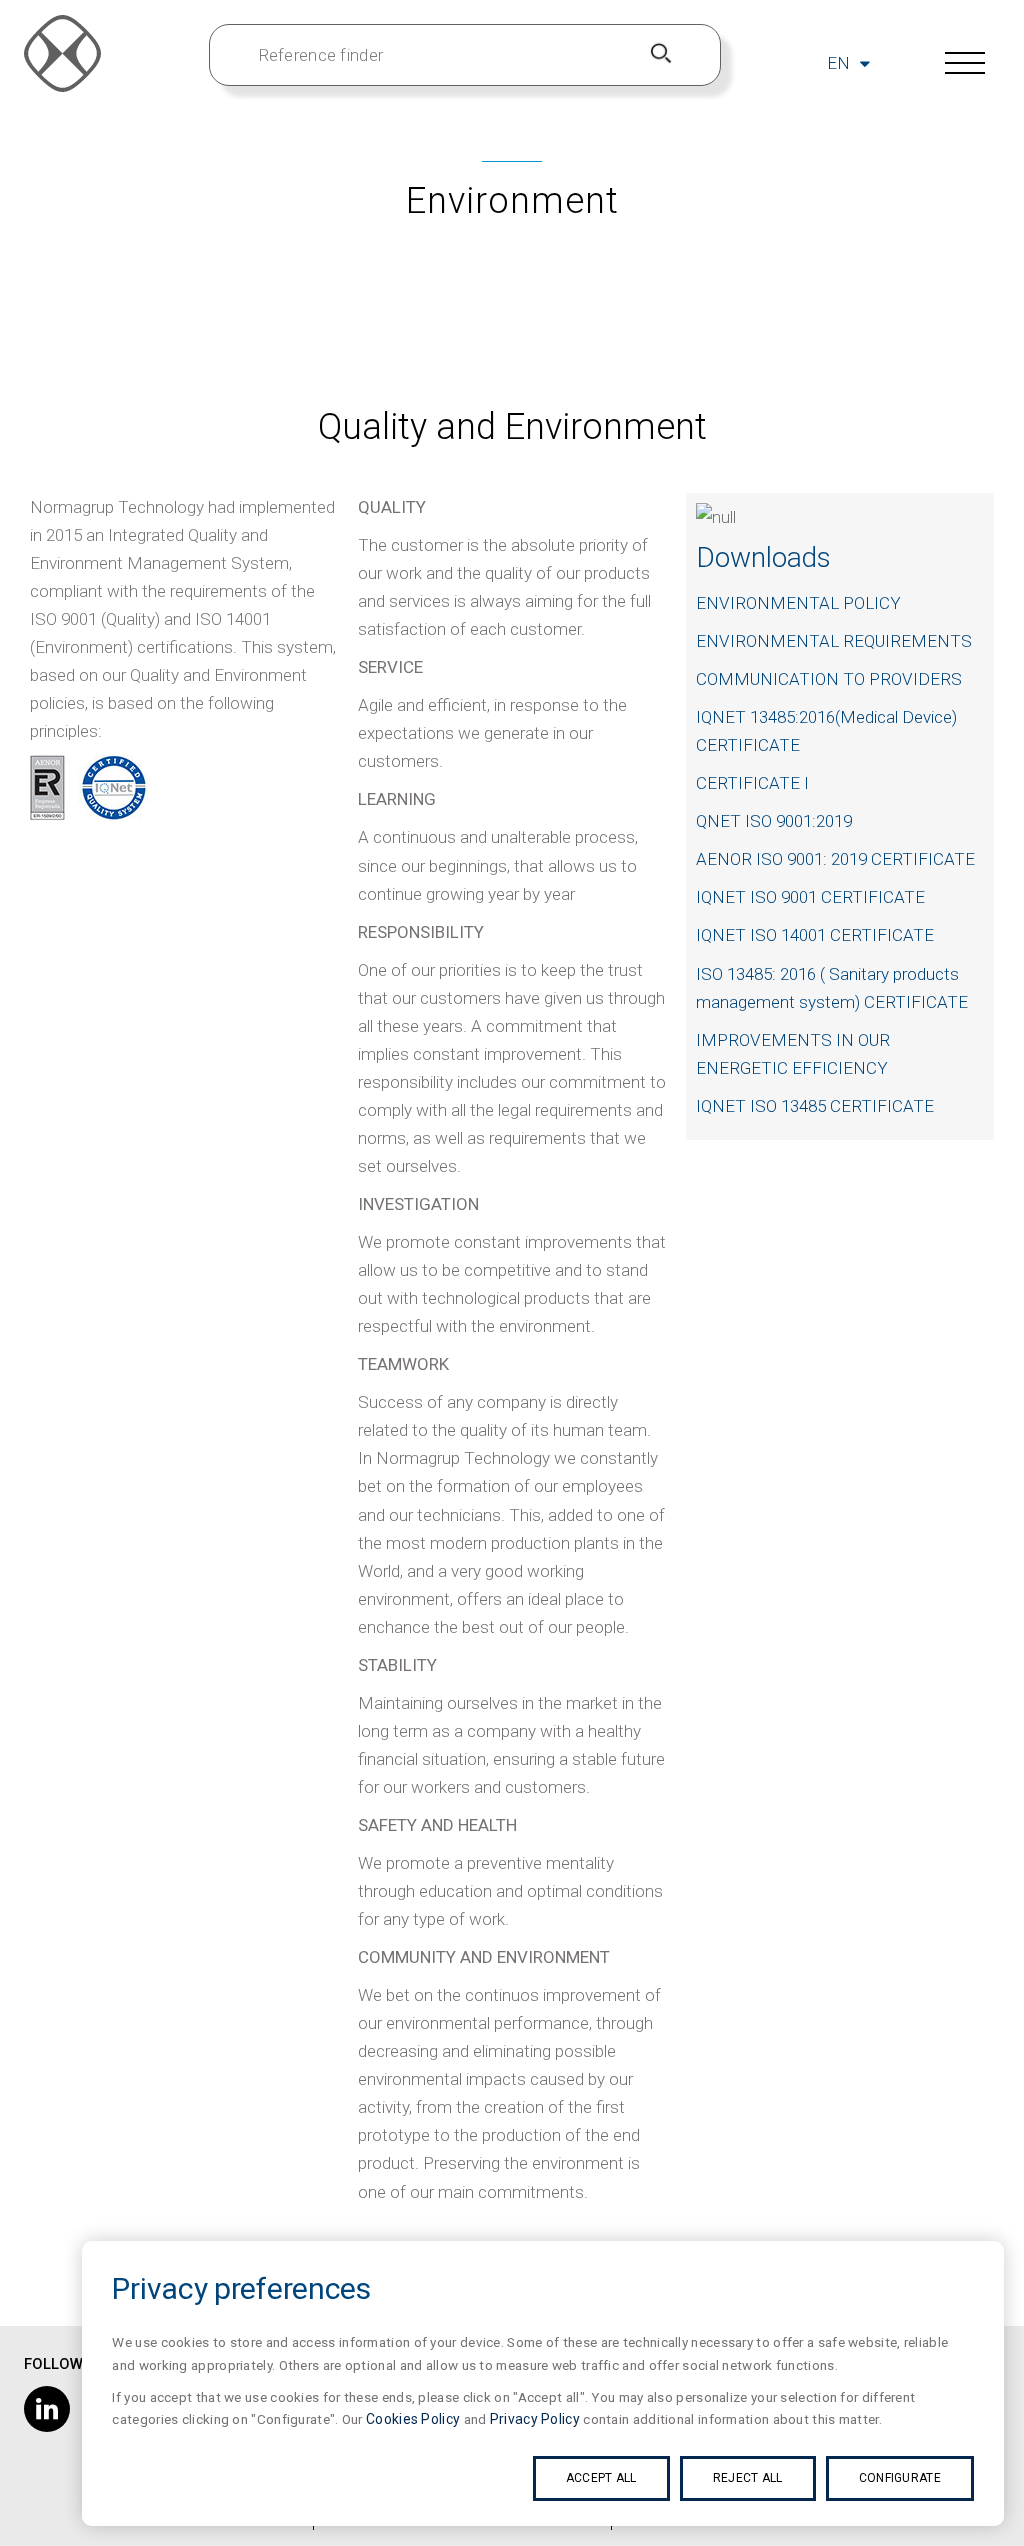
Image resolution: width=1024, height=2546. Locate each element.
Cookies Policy (413, 2419)
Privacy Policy (535, 2419)
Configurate (900, 2478)
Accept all (601, 2478)
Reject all (748, 2478)
